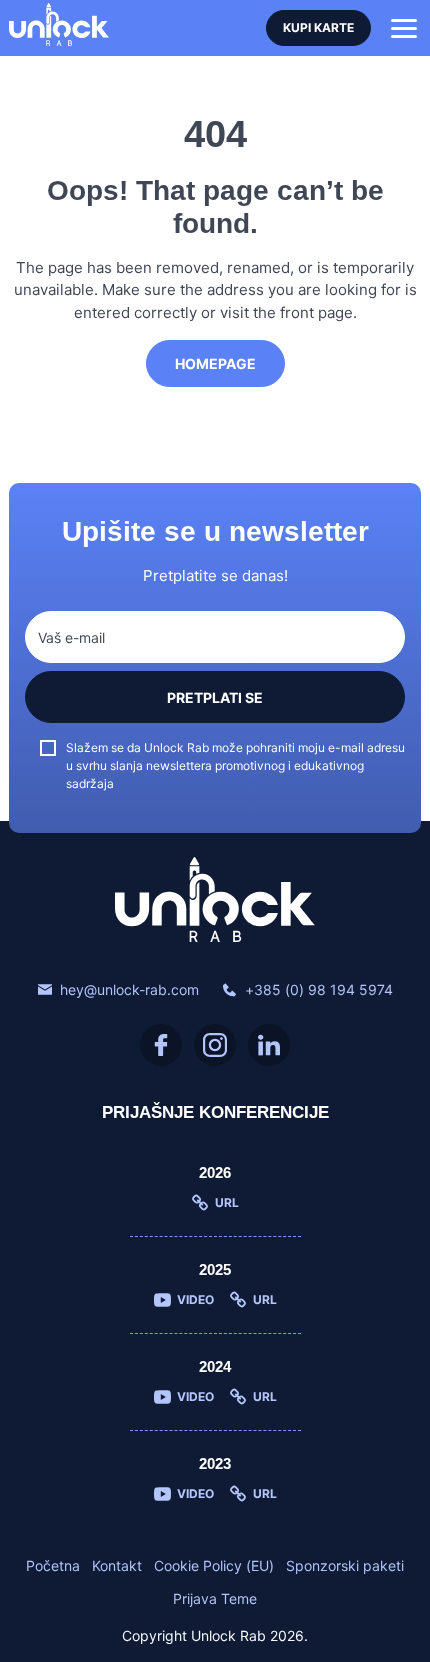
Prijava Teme (215, 1598)
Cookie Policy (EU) (214, 1565)
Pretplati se (215, 697)
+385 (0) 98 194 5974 (319, 989)
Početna (53, 1565)
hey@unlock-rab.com (129, 989)
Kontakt (117, 1565)
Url (227, 1202)
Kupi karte (318, 27)
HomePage (215, 363)
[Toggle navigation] (404, 28)
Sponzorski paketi (345, 1565)
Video (195, 1299)
